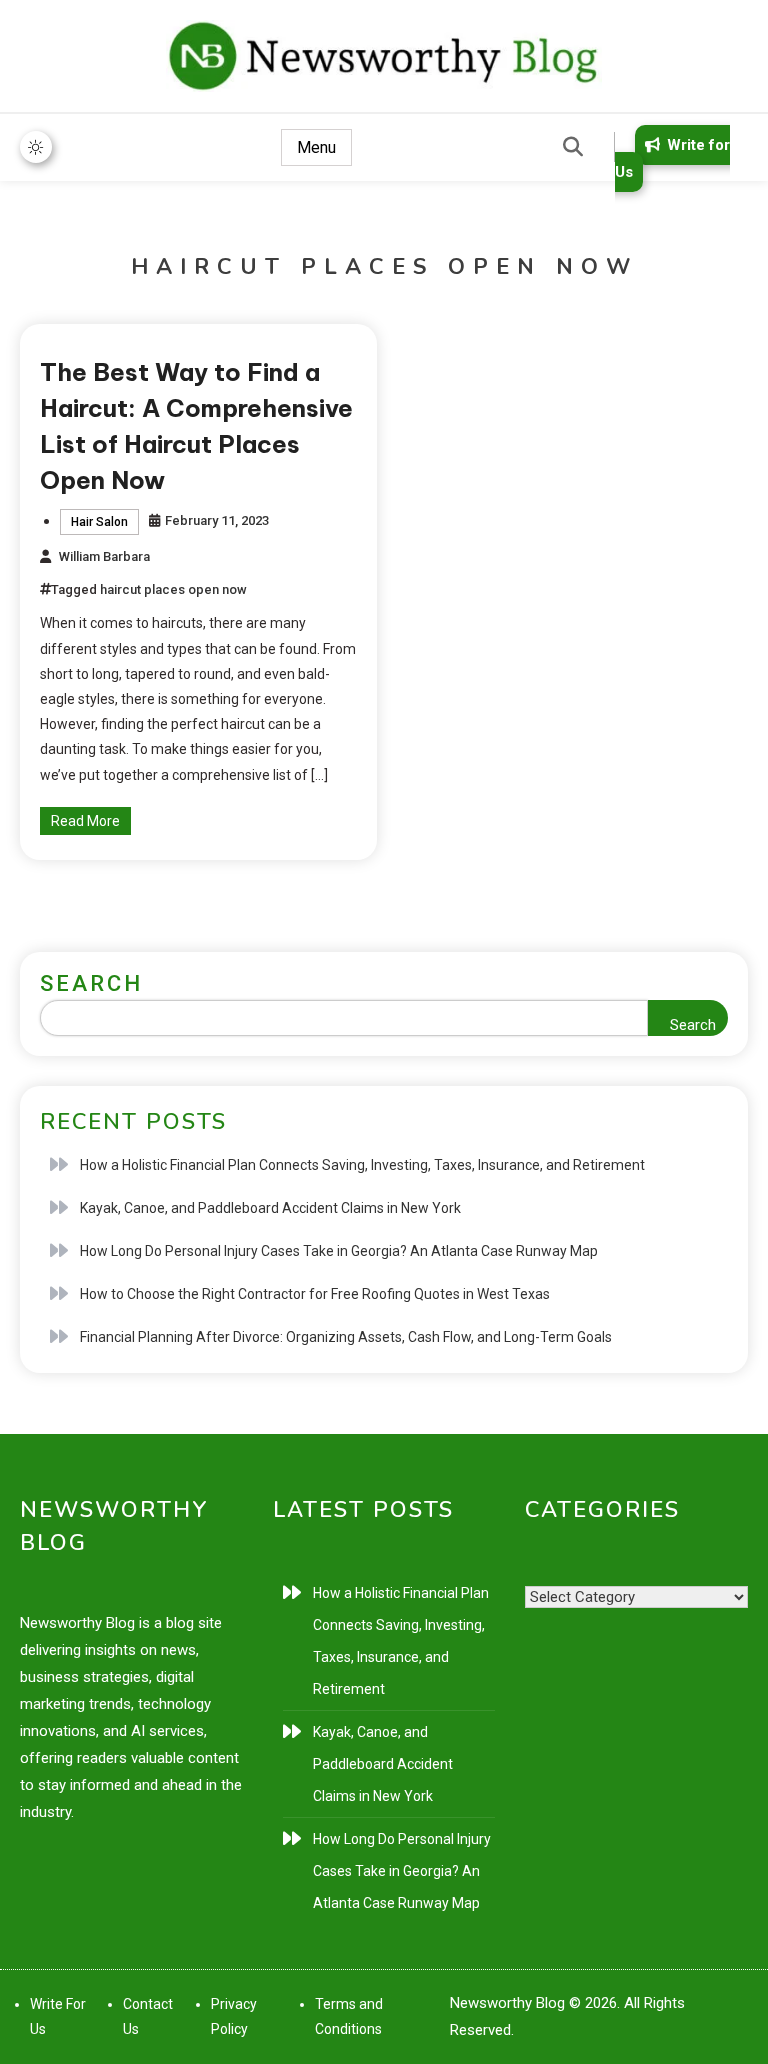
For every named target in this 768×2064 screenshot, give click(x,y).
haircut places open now (173, 589)
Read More (85, 821)
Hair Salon (99, 522)
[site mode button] (36, 147)
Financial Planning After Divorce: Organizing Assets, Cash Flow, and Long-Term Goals (346, 1337)
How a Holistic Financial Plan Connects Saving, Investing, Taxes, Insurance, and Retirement (362, 1165)
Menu (316, 147)
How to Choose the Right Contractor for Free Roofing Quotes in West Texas (315, 1294)
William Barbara (104, 556)
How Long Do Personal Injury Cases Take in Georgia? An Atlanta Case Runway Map (339, 1251)
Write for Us (672, 158)
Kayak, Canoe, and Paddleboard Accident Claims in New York (270, 1208)
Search (91, 983)
